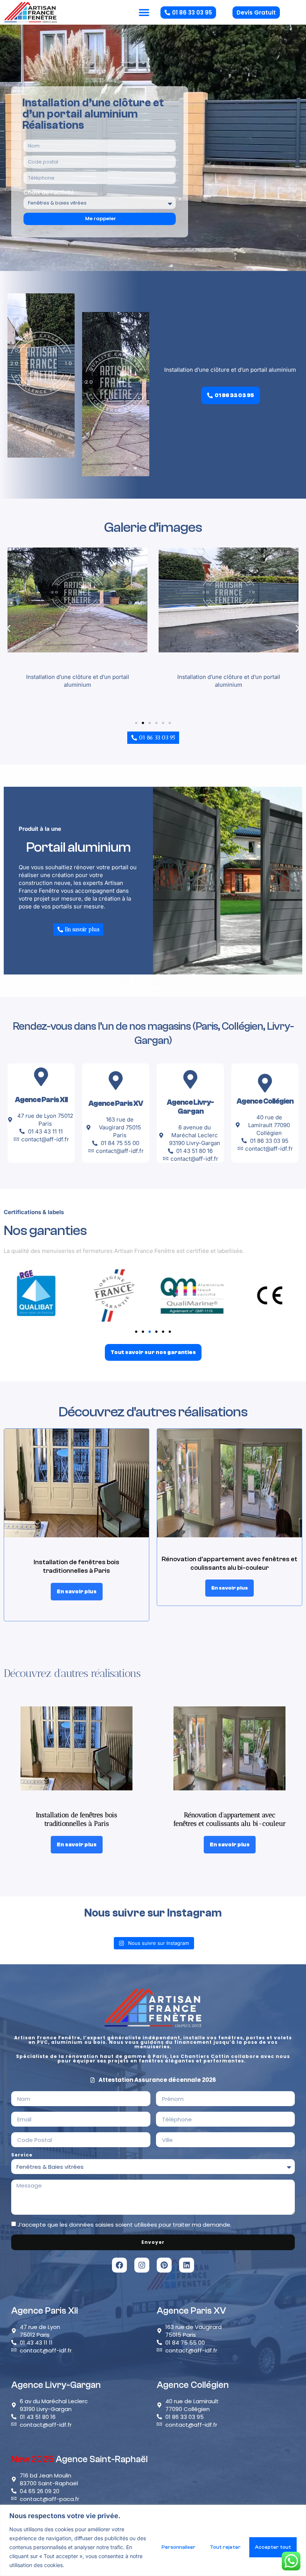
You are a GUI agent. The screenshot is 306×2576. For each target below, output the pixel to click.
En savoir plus (77, 1592)
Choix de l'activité (49, 192)
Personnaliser (179, 2547)
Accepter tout (273, 2547)
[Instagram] (142, 2265)
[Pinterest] (164, 2265)
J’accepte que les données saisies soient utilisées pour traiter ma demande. (124, 2225)
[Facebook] (119, 2265)
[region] (153, 2540)
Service (22, 2155)
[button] (144, 13)
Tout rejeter (225, 2547)
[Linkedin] (187, 2265)
